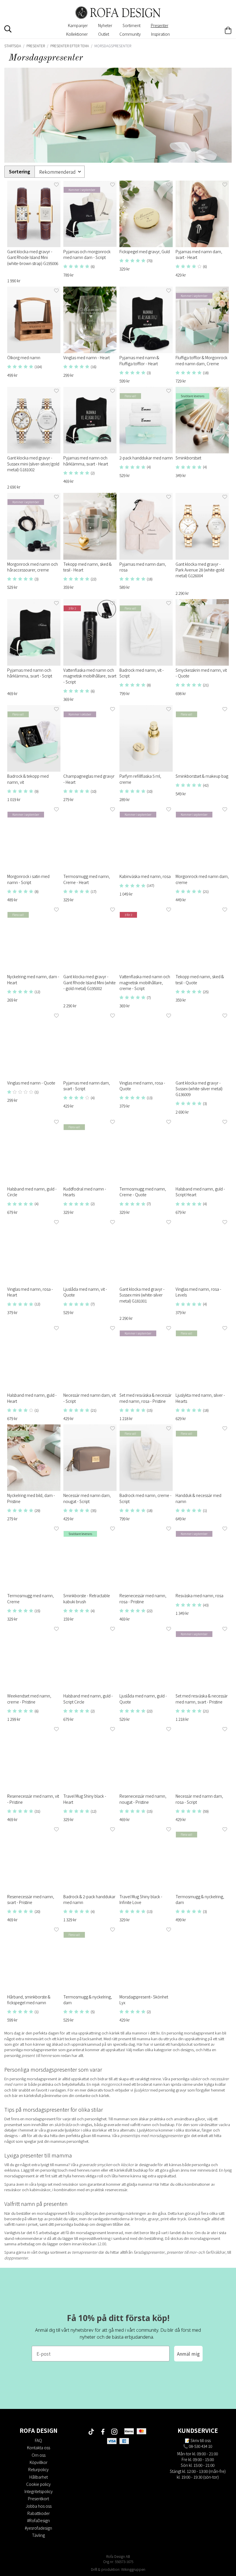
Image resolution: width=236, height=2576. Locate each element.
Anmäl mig (188, 2354)
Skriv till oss (201, 2440)
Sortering (20, 172)
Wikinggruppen (133, 2569)
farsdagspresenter (149, 2252)
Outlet (104, 34)
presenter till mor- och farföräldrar (196, 2252)
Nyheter (105, 25)
